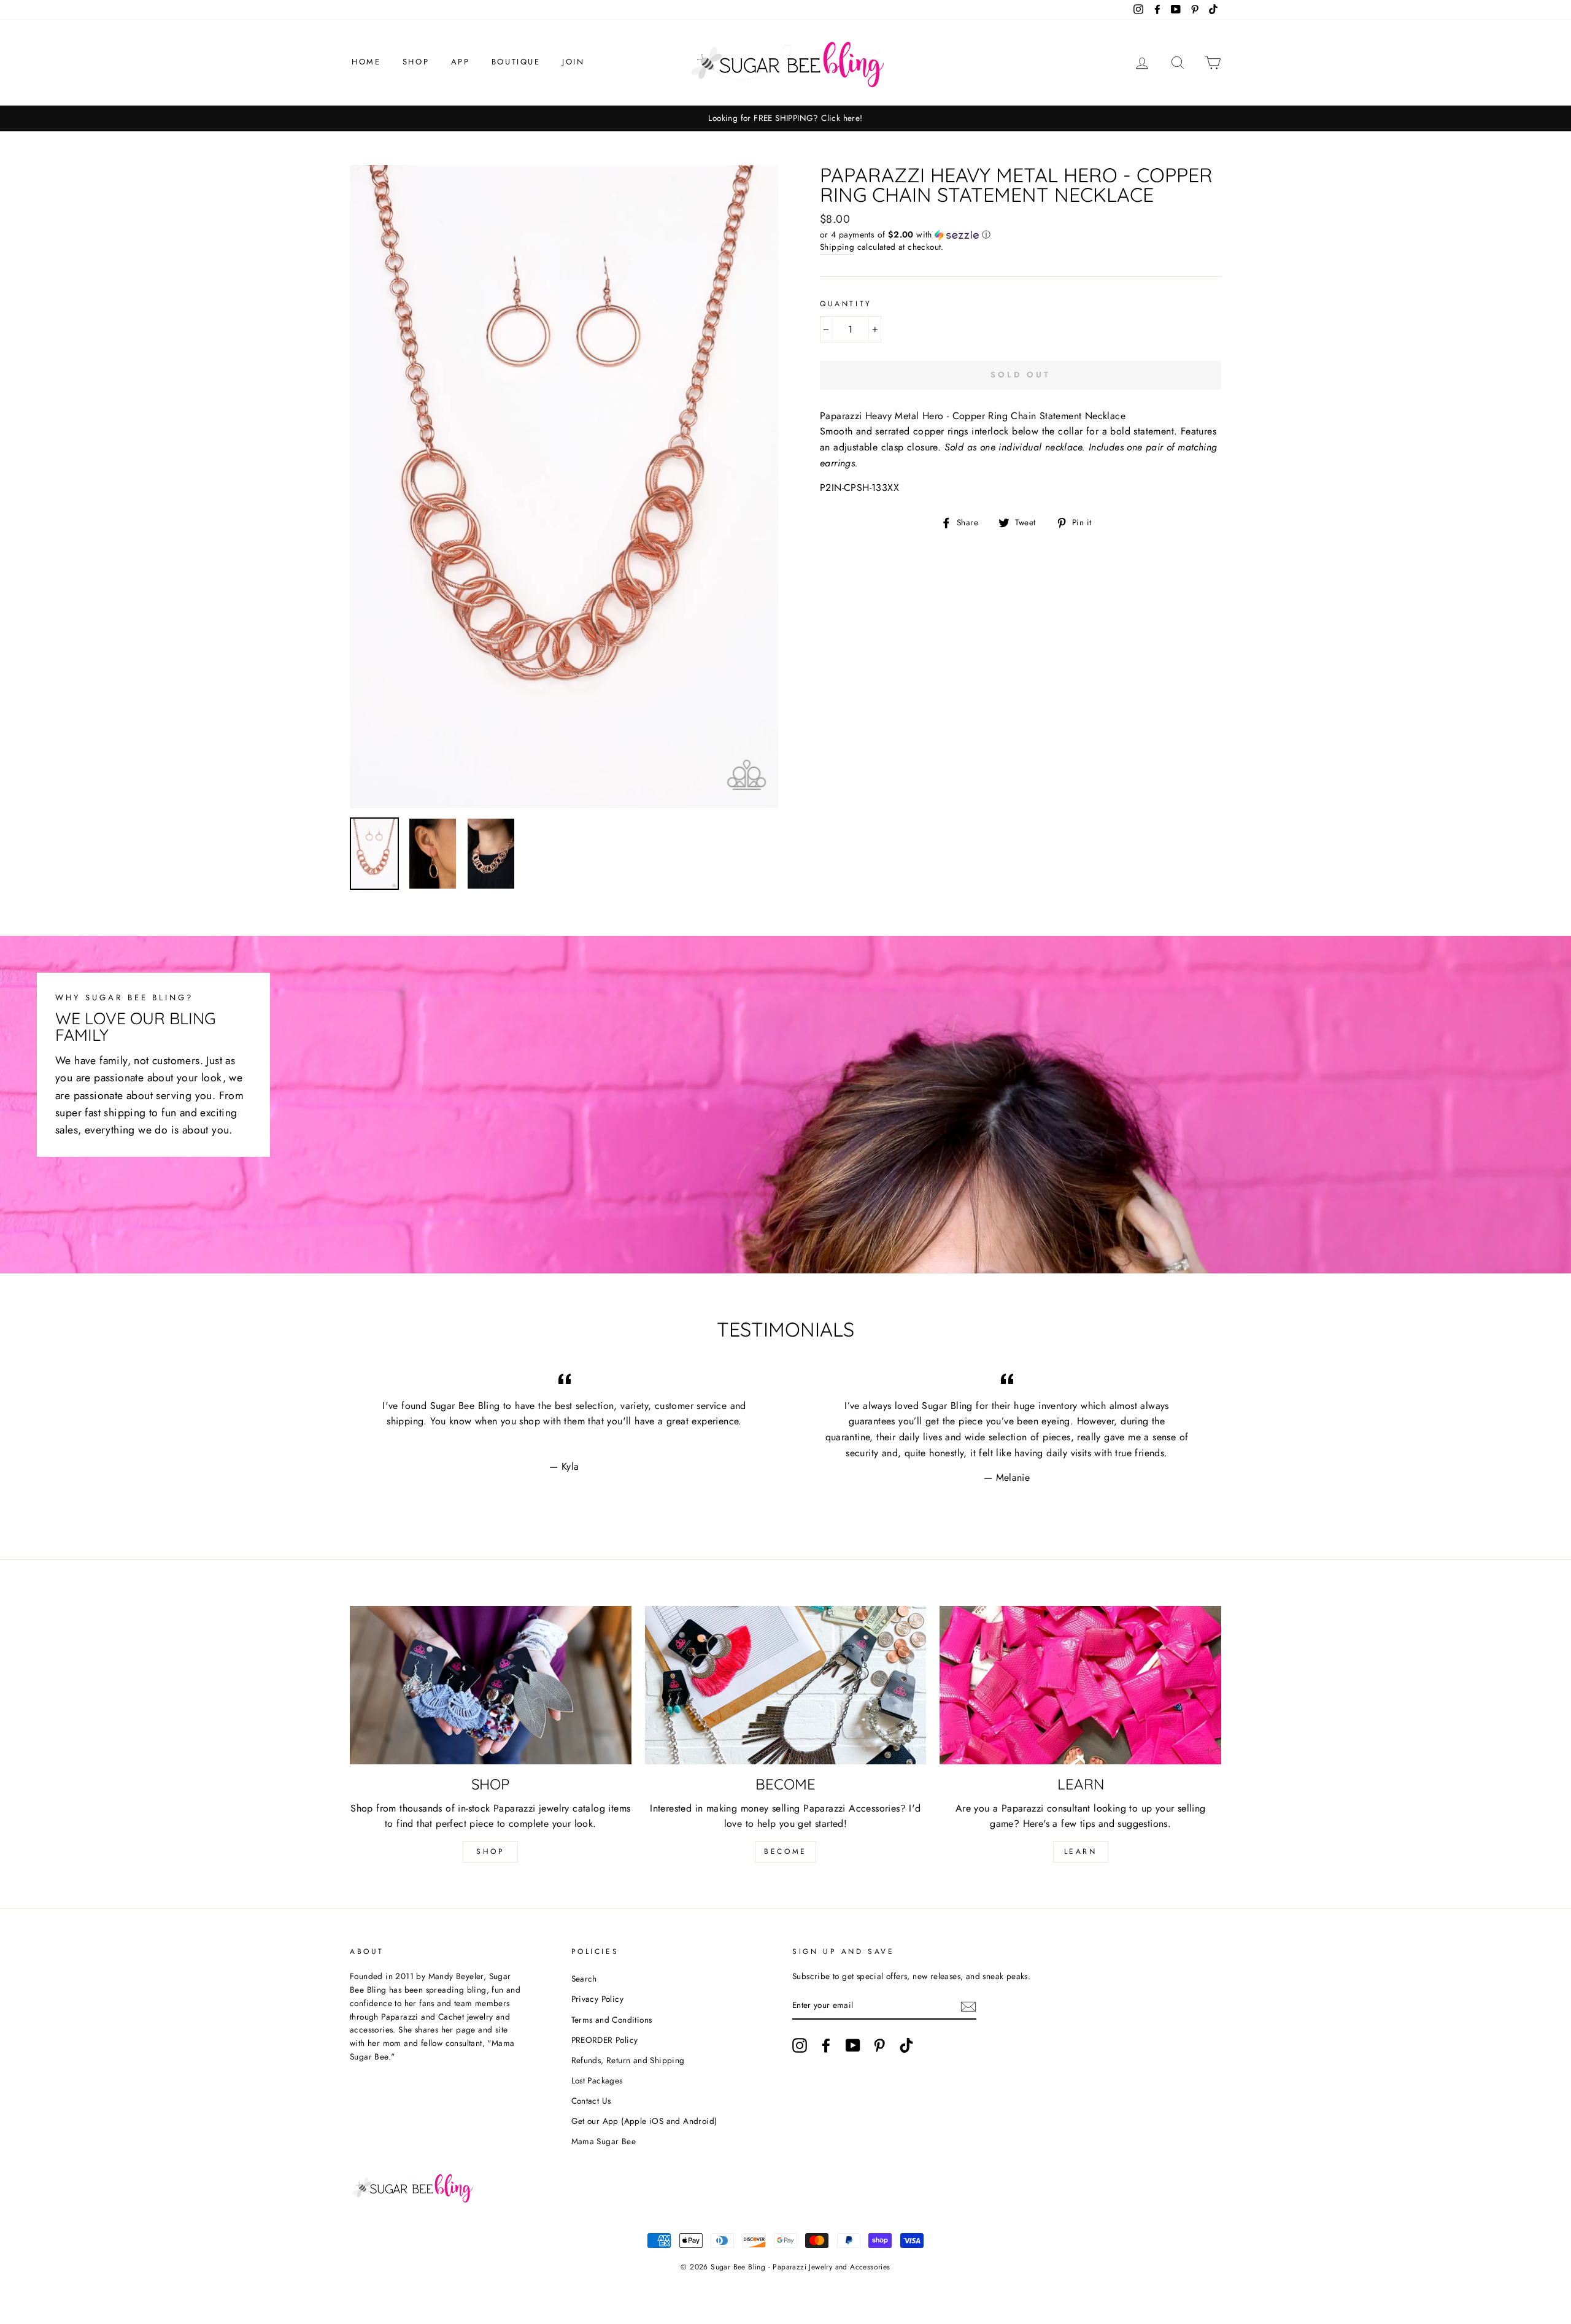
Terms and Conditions (612, 2020)
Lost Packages (597, 2080)
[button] (1021, 234)
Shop (416, 62)
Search (584, 1978)
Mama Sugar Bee (604, 2141)
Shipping (837, 247)
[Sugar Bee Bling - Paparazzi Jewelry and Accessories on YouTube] (853, 2045)
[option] (785, 118)
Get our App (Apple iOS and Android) (644, 2121)
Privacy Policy (598, 1999)
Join (573, 62)
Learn (1081, 1851)
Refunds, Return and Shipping (628, 2060)
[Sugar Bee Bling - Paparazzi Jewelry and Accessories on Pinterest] (879, 2045)
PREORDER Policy (605, 2040)
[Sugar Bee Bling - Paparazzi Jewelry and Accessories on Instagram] (800, 2045)
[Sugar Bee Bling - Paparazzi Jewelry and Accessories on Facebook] (826, 2045)
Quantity (846, 304)
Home (366, 62)
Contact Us (591, 2101)
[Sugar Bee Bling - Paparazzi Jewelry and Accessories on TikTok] (906, 2045)
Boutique (516, 62)
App (461, 62)
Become (785, 1851)
